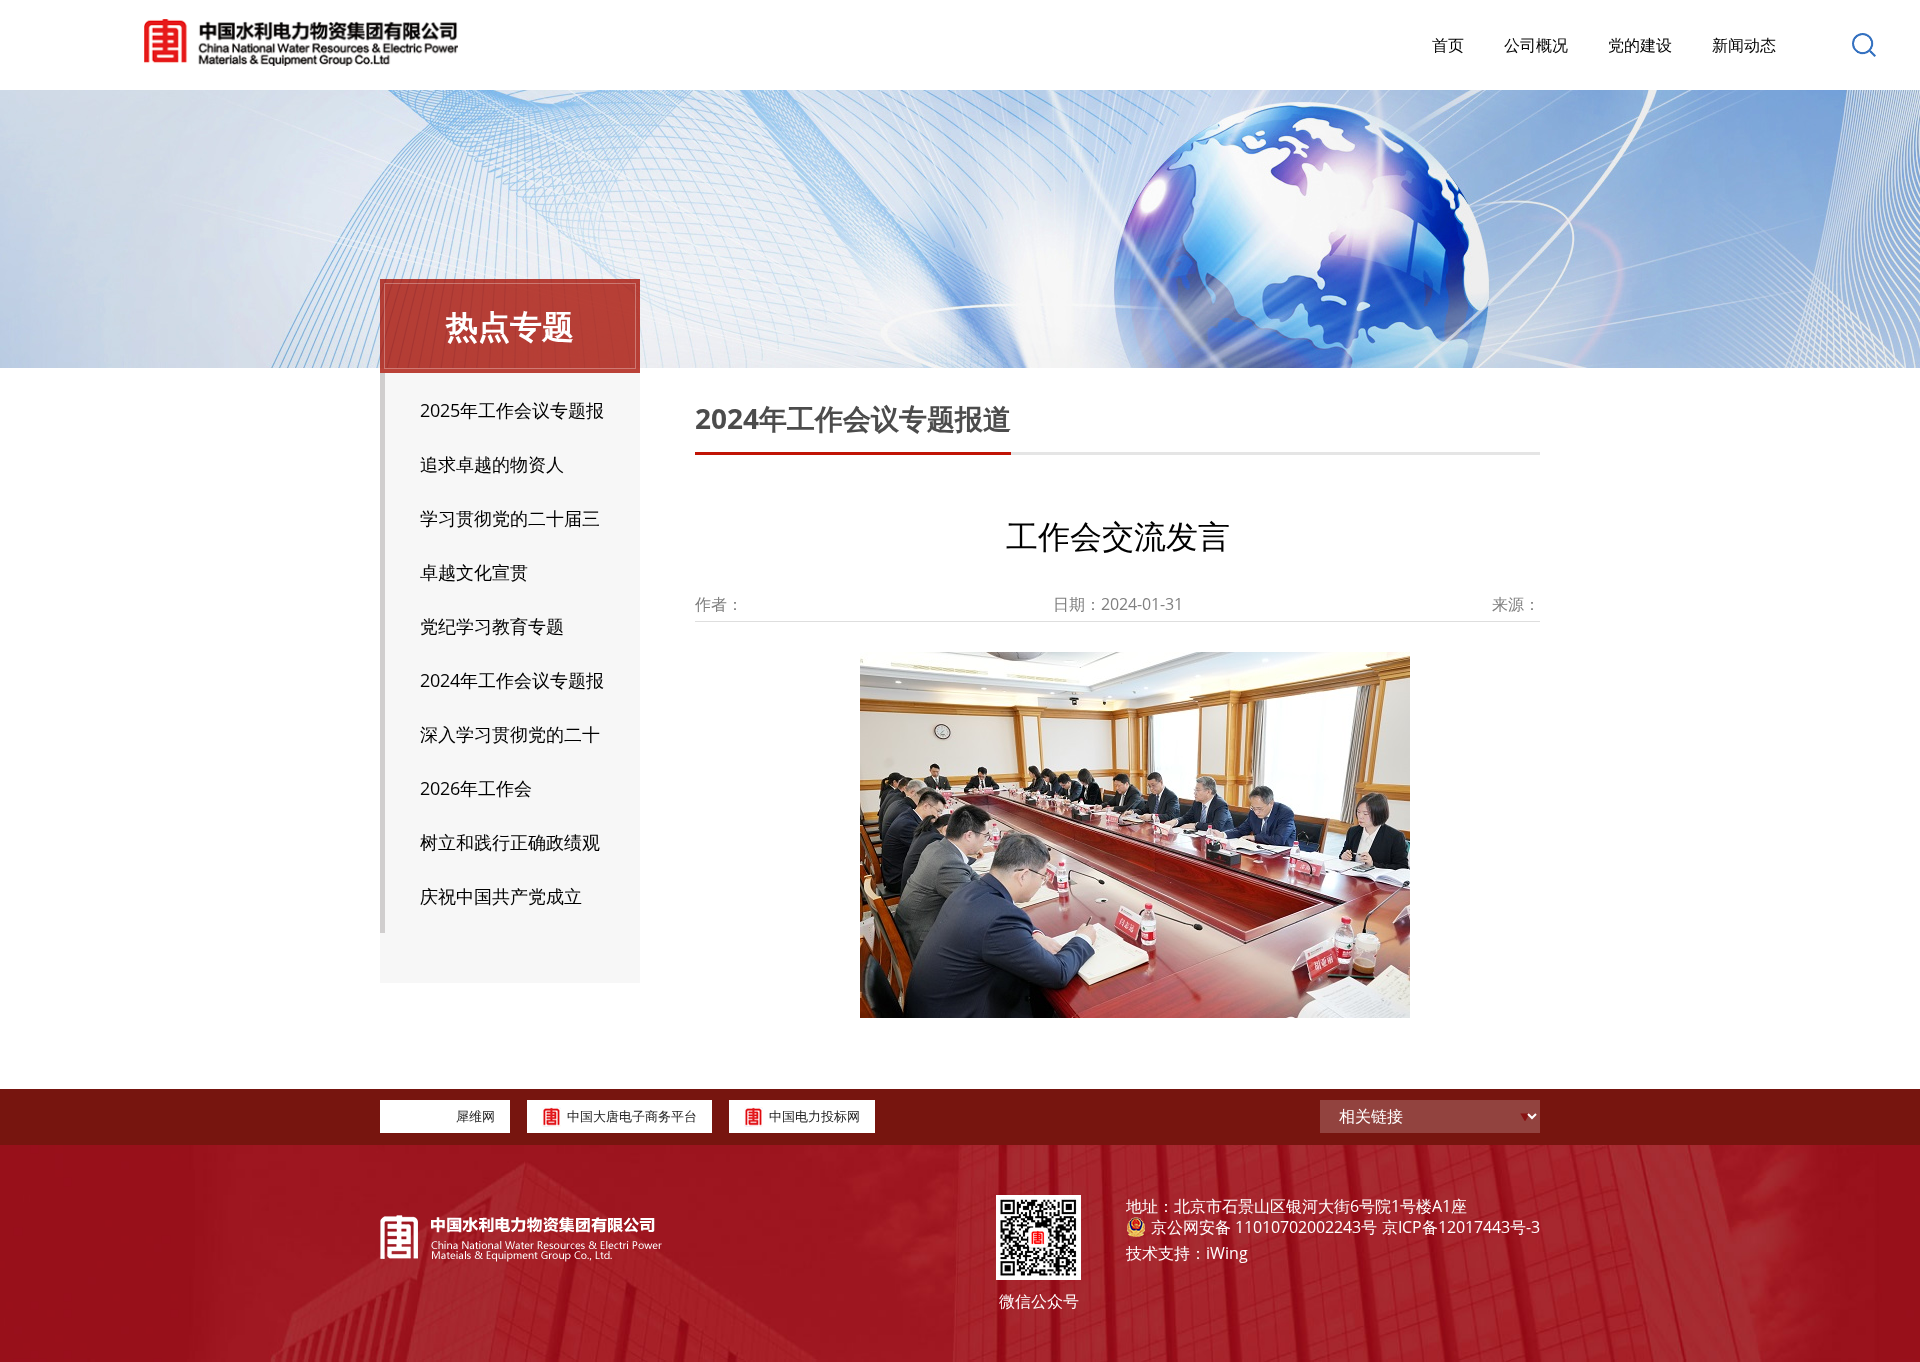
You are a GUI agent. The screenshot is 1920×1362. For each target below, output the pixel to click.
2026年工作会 (476, 788)
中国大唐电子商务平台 (632, 1116)
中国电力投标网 (814, 1116)
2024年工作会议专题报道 (512, 687)
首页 (1448, 45)
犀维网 (475, 1116)
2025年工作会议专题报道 (512, 417)
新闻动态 (1744, 45)
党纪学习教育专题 (492, 626)
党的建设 (1640, 45)
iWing (1227, 1253)
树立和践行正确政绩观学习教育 (510, 849)
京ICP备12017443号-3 (1461, 1227)
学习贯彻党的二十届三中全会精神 (510, 525)
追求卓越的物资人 (492, 464)
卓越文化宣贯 (474, 572)
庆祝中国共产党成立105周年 (501, 903)
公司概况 (1536, 45)
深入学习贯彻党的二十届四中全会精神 (510, 741)
